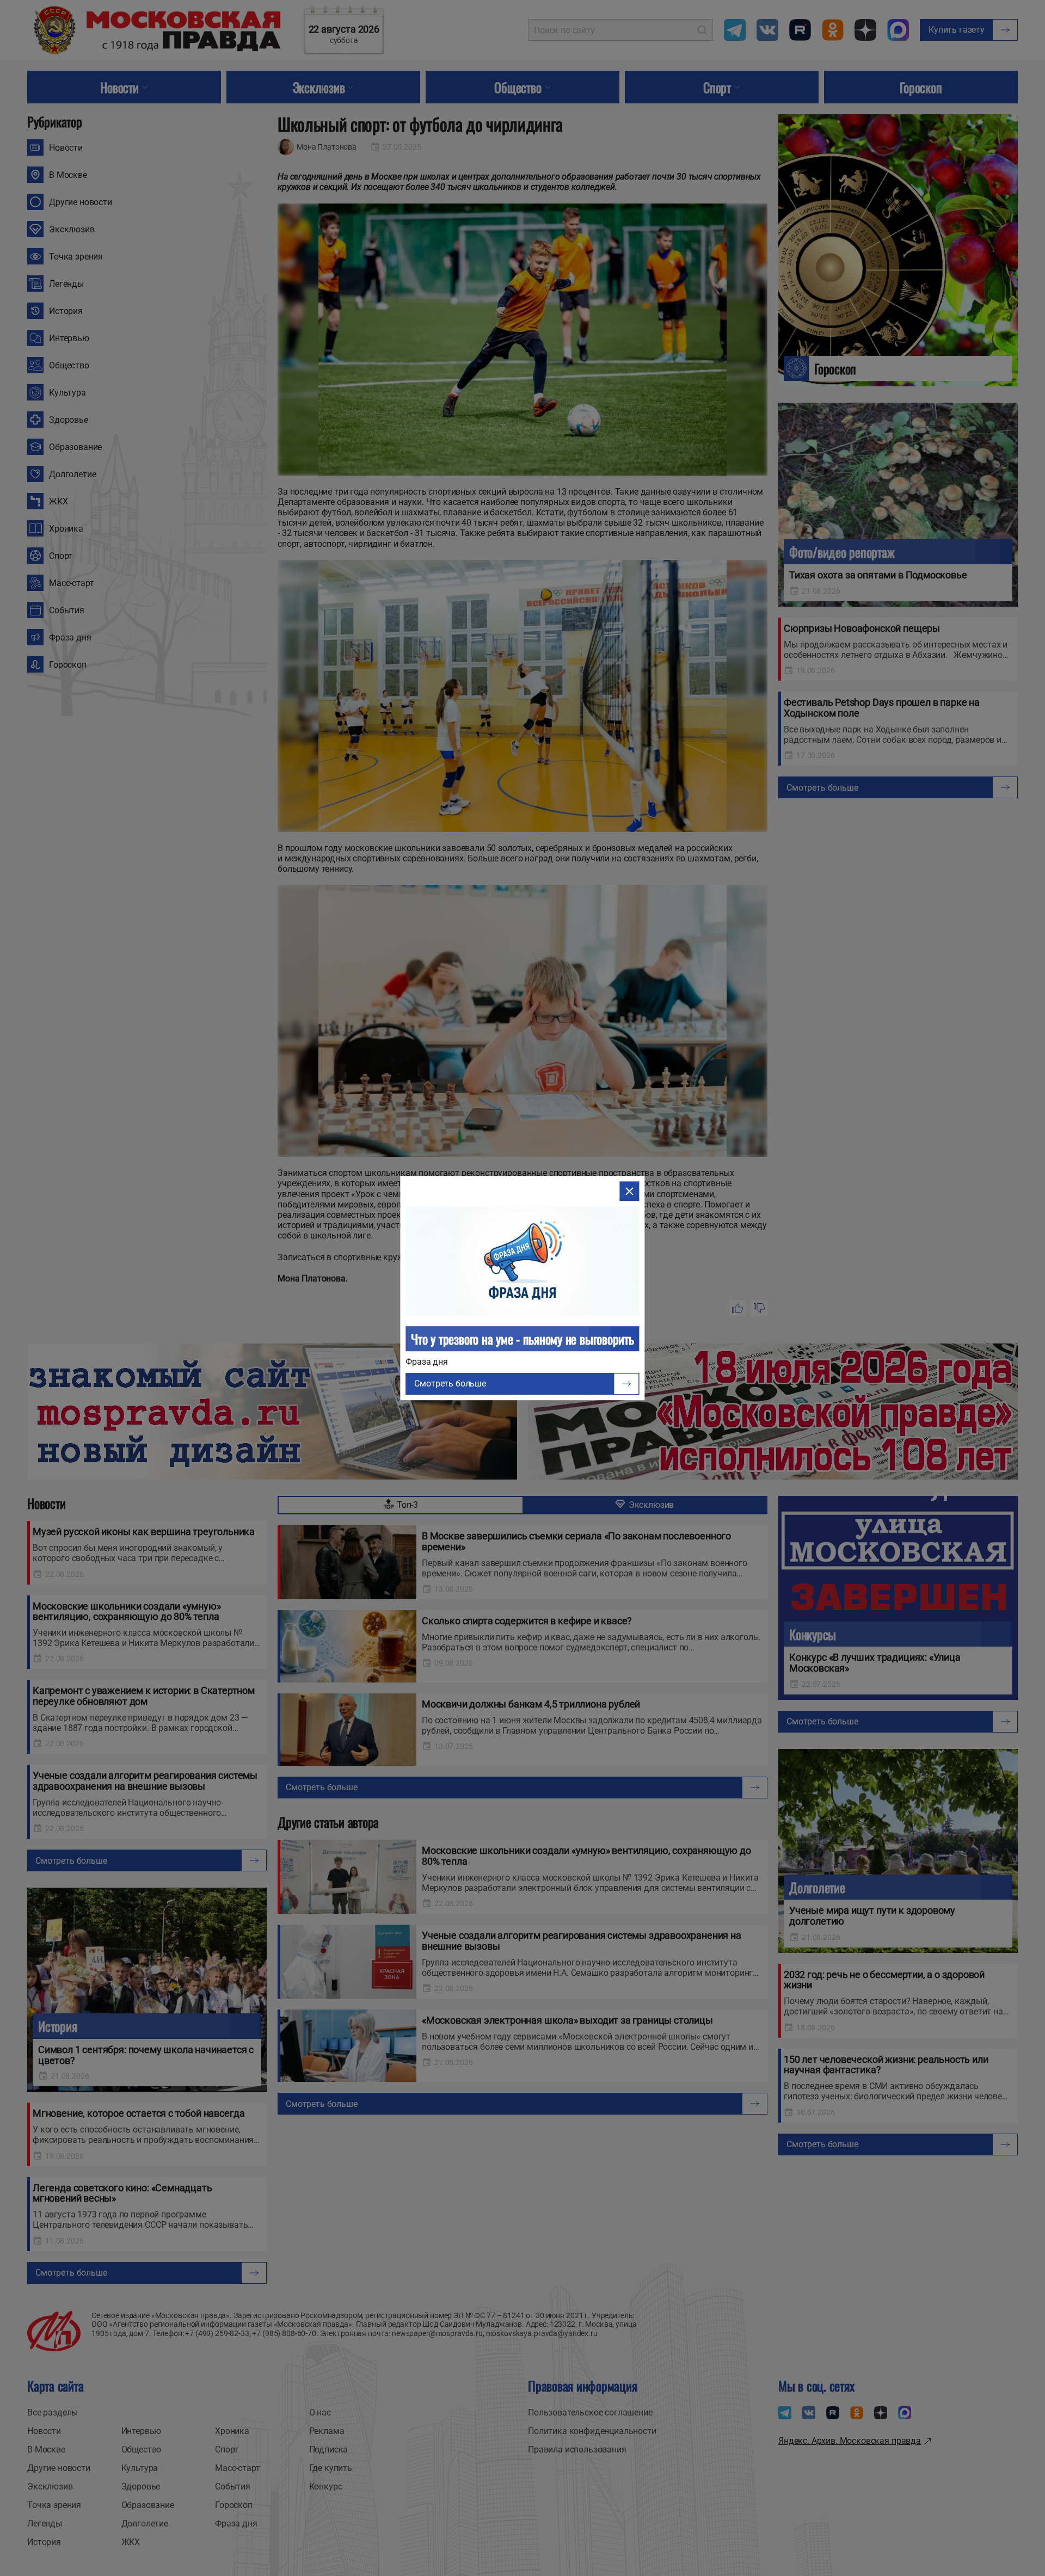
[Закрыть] (630, 1191)
